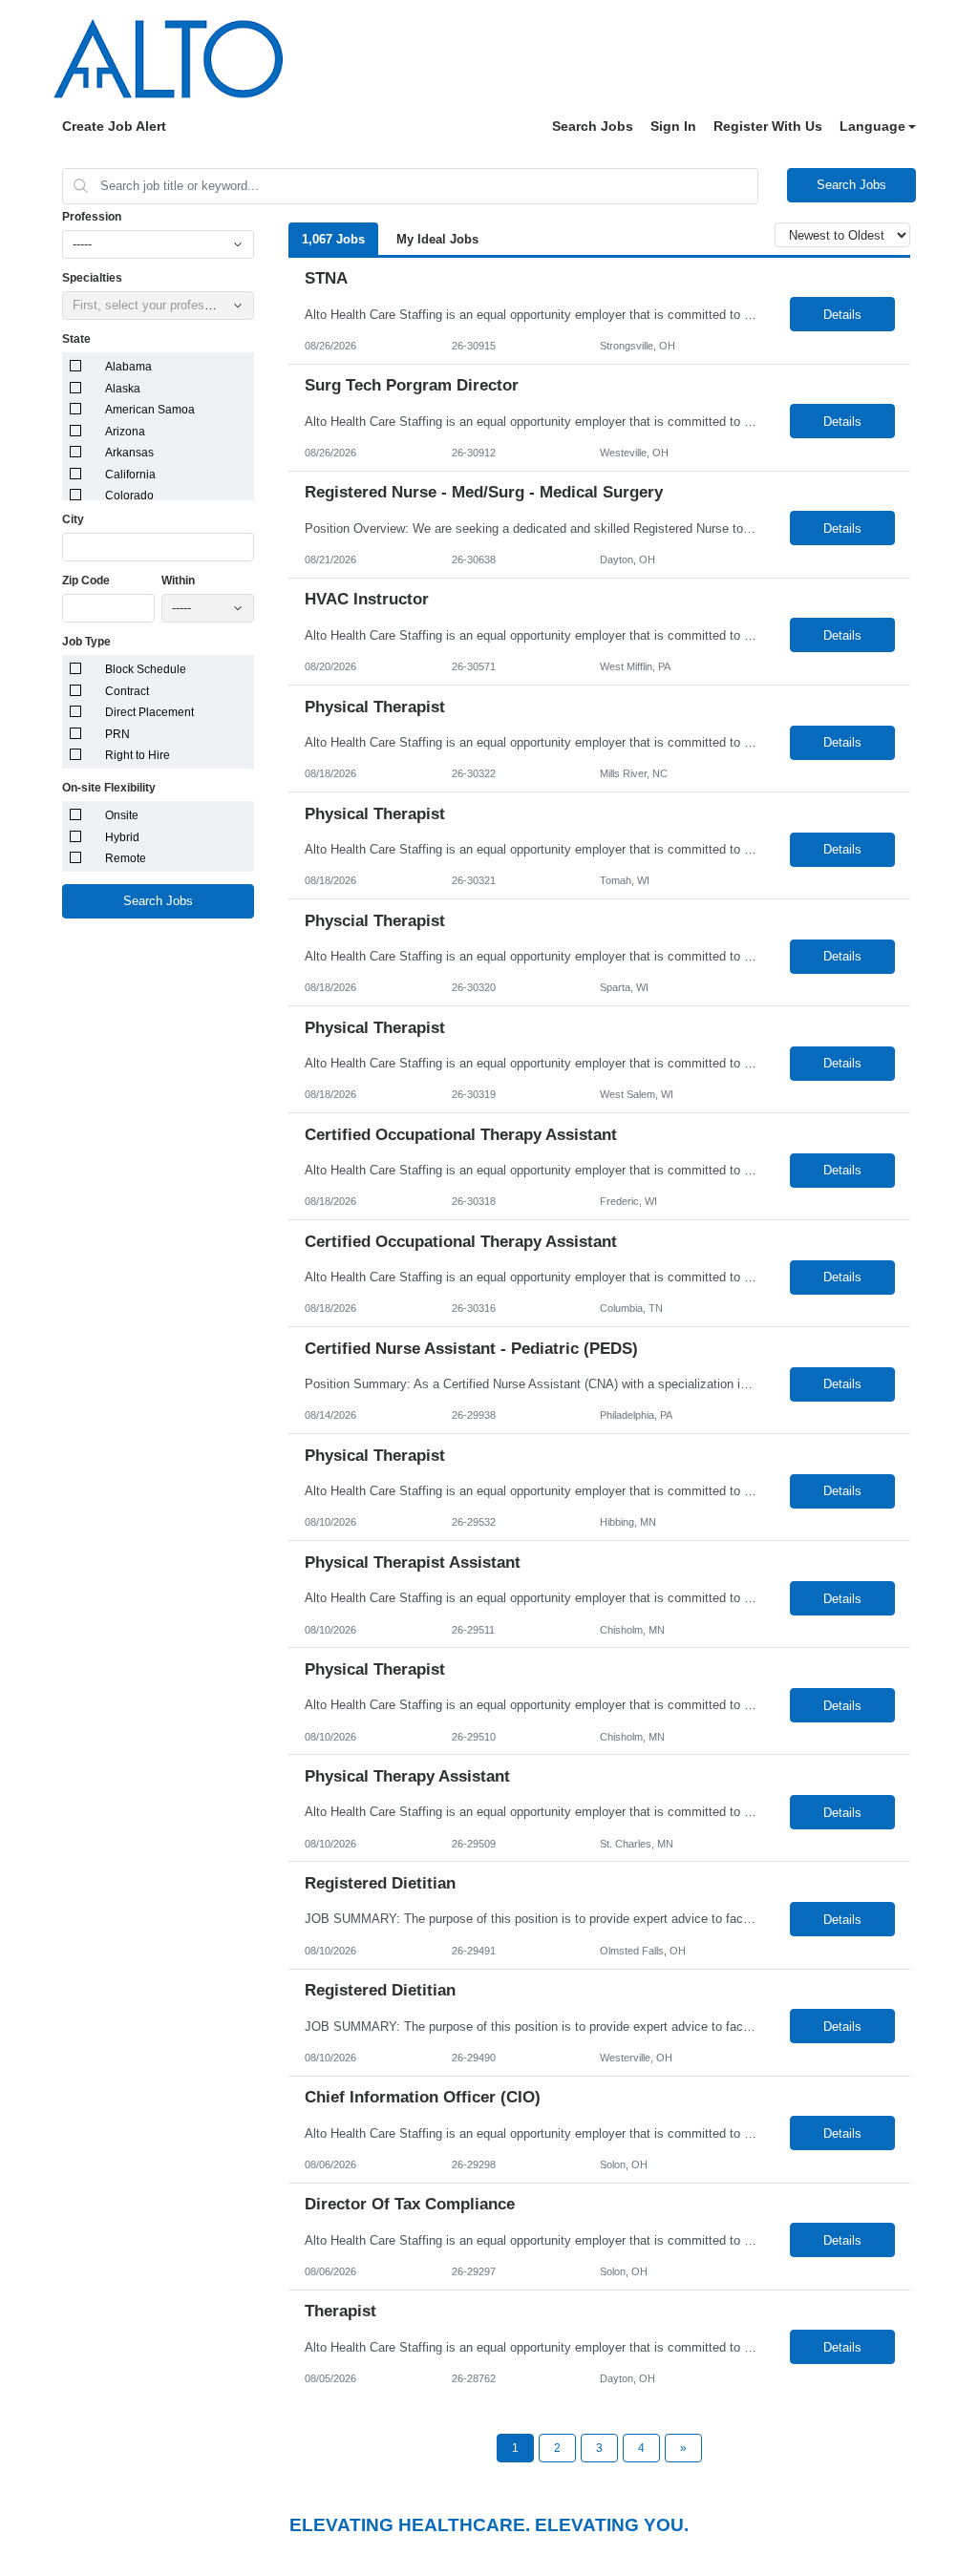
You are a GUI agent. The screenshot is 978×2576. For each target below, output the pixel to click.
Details (842, 315)
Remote (126, 858)
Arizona (125, 432)
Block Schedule (146, 669)
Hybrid (122, 837)
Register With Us (768, 126)
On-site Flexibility (109, 788)
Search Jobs (593, 126)
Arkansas (129, 453)
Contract (127, 691)
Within (178, 581)
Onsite (122, 815)
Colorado (129, 496)
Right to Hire (138, 755)
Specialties (92, 278)
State (76, 339)
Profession (92, 217)
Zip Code (86, 581)
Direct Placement (149, 712)
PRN (117, 734)
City (73, 519)
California (130, 475)
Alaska (123, 389)
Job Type (86, 642)
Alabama (128, 367)
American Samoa (150, 410)
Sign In (673, 126)
